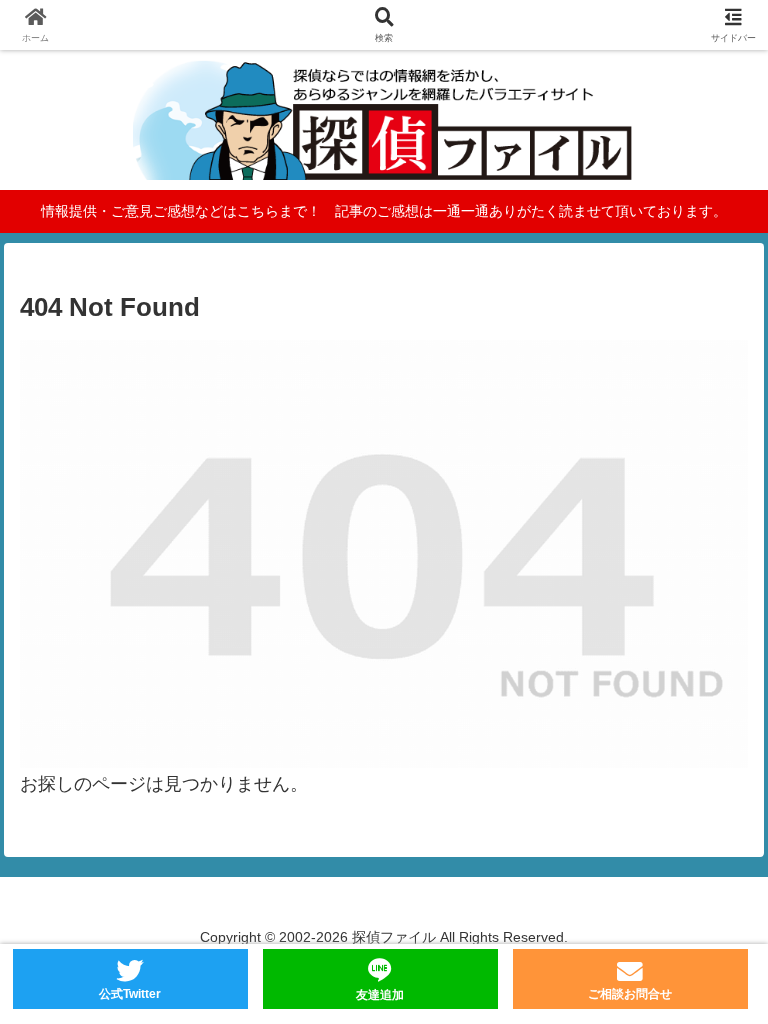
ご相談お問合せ (630, 994)
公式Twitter (130, 994)
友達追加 (380, 995)
